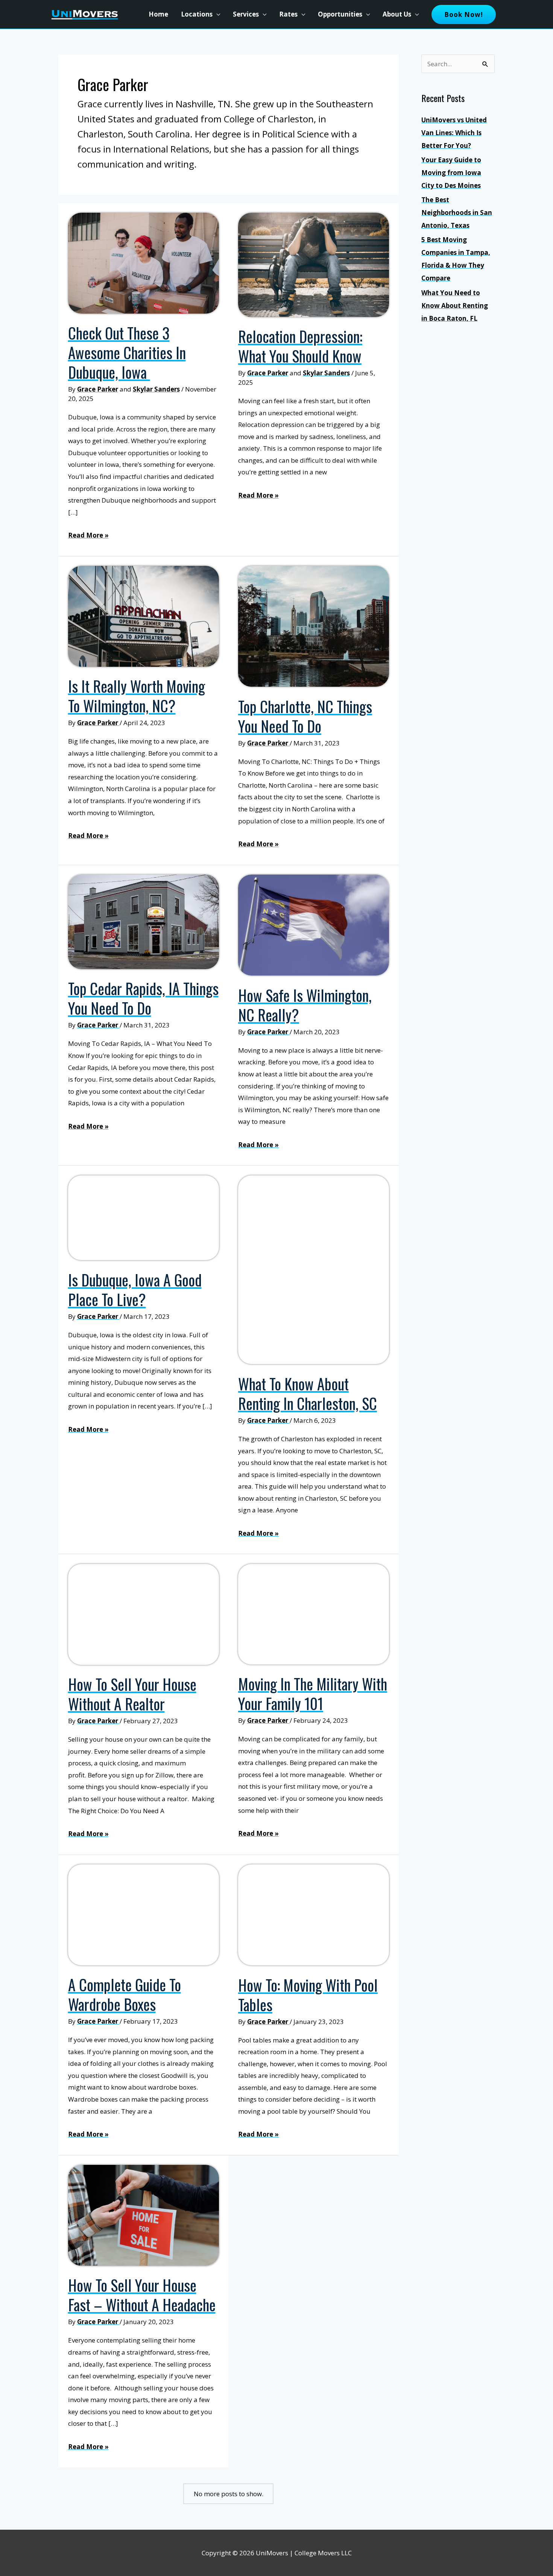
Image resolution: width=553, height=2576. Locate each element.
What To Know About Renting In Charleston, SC (308, 1393)
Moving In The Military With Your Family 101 (313, 1693)
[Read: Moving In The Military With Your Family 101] (314, 1613)
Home (158, 14)
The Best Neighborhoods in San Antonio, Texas (457, 213)
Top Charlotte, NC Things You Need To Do (305, 716)
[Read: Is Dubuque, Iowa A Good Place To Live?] (144, 1217)
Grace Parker (98, 389)
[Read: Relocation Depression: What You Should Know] (314, 264)
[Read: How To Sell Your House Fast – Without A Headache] (144, 2215)
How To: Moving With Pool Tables (308, 1995)
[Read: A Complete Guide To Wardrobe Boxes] (144, 1914)
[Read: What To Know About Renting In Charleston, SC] (314, 1269)
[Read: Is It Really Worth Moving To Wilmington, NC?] (144, 615)
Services (246, 14)
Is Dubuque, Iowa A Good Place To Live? (135, 1290)
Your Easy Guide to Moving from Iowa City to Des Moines (451, 173)
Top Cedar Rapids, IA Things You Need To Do (143, 998)
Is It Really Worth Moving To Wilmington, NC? (137, 696)
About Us (397, 14)
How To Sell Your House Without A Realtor (132, 1694)
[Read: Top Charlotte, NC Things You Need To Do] (314, 626)
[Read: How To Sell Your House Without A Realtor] (144, 1613)
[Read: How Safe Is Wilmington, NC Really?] (314, 924)
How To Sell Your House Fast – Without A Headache (142, 2295)
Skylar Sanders (156, 389)
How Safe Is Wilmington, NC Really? (305, 1005)
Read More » (88, 536)
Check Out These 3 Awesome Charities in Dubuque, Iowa (127, 352)
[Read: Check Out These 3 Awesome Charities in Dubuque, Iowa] (144, 263)
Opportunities (340, 14)
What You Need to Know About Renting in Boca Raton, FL (455, 306)
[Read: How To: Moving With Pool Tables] (314, 1914)
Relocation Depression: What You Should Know (300, 346)
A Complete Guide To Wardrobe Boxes (125, 1994)
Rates (288, 14)
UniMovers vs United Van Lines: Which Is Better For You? (454, 133)
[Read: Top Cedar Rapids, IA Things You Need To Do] (144, 921)
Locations (197, 14)
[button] (464, 14)
